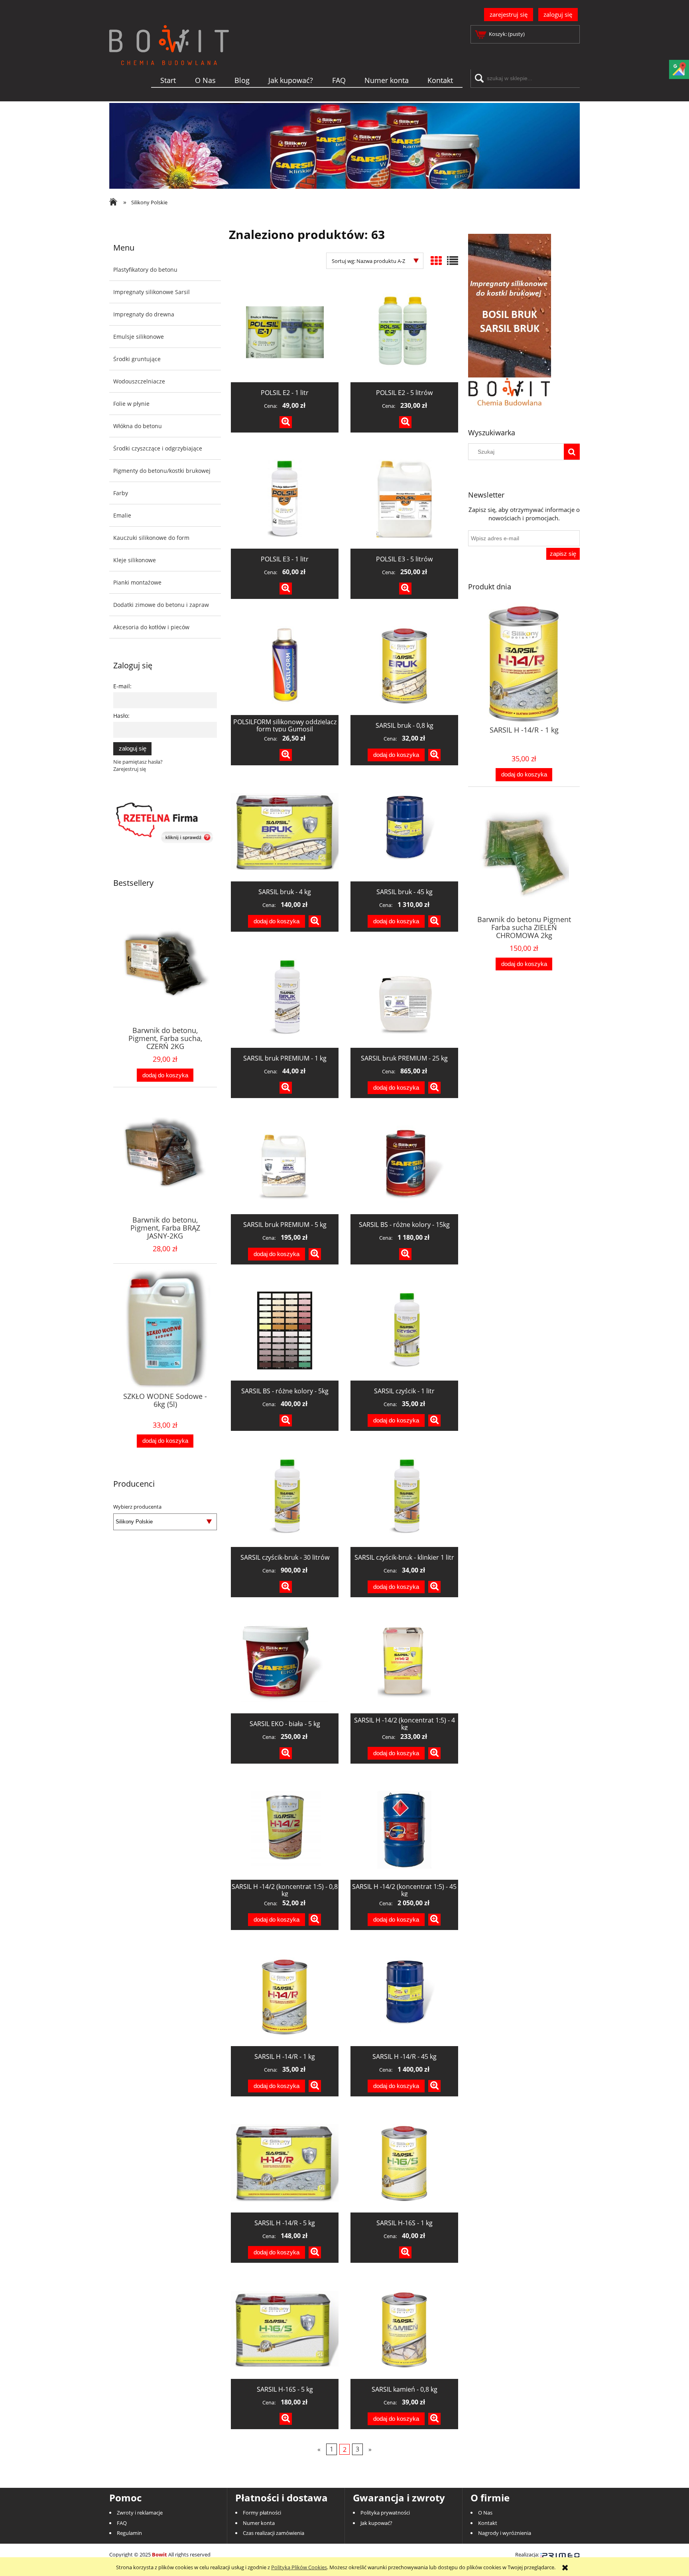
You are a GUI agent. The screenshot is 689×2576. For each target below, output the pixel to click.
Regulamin (129, 2533)
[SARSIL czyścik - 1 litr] (404, 1331)
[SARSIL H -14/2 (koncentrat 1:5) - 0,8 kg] (285, 1830)
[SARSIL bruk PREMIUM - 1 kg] (285, 998)
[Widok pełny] (453, 261)
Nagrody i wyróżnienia (505, 2533)
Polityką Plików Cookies (299, 2567)
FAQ (122, 2523)
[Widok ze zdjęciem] (436, 261)
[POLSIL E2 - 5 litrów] (404, 332)
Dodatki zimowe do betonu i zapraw (161, 605)
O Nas (485, 2513)
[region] (344, 146)
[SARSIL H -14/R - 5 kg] (285, 2163)
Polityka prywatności (385, 2513)
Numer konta (259, 2523)
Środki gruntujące (137, 359)
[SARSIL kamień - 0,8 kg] (404, 2329)
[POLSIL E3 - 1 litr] (285, 499)
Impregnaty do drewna (144, 314)
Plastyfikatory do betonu (145, 270)
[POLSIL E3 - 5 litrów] (404, 499)
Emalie (122, 515)
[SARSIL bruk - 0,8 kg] (404, 665)
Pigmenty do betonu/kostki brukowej (162, 471)
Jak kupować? (376, 2523)
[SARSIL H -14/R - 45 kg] (404, 1996)
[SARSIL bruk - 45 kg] (404, 832)
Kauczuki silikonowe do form (151, 538)
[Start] (169, 58)
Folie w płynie (131, 404)
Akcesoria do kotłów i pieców (151, 627)
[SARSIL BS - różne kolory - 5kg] (285, 1331)
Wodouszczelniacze (139, 381)
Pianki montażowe (137, 582)
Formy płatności (262, 2513)
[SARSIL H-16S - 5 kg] (285, 2329)
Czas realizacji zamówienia (274, 2533)
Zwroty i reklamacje (140, 2513)
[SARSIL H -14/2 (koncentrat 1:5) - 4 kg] (404, 1663)
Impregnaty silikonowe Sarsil (152, 292)
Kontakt (488, 2523)
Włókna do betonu (138, 426)
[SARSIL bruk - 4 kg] (285, 832)
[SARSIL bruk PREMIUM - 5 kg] (285, 1164)
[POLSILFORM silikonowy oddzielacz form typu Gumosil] (285, 665)
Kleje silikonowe (135, 560)
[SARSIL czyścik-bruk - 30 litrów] (285, 1497)
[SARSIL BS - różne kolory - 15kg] (404, 1164)
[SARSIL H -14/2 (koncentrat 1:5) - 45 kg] (404, 1830)
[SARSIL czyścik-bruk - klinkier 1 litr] (404, 1497)
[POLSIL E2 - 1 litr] (285, 332)
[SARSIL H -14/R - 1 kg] (285, 1996)
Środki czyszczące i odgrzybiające (158, 448)
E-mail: (122, 686)
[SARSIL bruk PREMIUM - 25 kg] (404, 998)
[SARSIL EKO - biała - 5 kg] (285, 1663)
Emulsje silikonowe (139, 337)
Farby (121, 493)
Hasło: (121, 716)
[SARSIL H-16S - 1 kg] (404, 2163)
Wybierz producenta (137, 1507)
